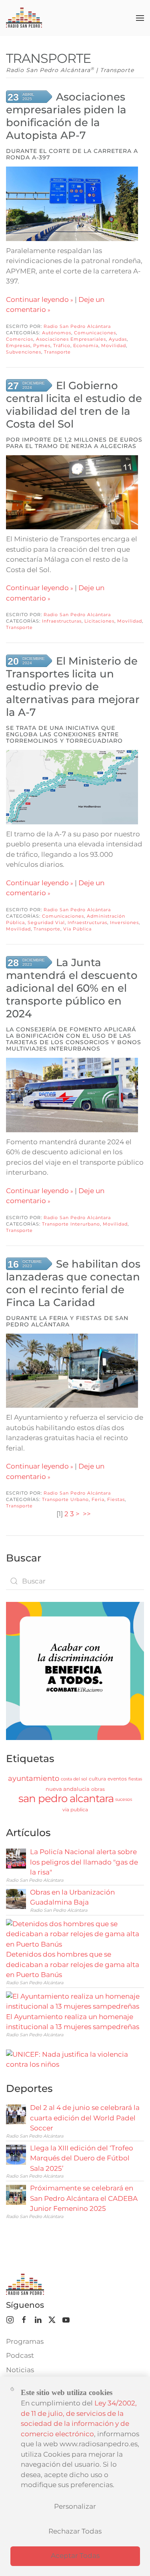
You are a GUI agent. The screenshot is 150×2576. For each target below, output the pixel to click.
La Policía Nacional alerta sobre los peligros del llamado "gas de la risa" (84, 1862)
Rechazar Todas (75, 2531)
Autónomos (57, 333)
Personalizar (75, 2506)
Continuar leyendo (37, 299)
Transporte (57, 352)
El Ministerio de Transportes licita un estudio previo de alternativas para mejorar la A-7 (73, 687)
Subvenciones (24, 352)
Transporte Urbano (65, 1499)
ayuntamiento (34, 1778)
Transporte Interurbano (71, 1224)
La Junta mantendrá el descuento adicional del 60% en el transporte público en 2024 (72, 988)
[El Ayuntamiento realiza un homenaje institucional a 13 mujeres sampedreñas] (73, 2001)
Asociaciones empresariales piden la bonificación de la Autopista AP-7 (66, 116)
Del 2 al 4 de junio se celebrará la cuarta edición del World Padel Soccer (85, 2118)
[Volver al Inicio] (24, 18)
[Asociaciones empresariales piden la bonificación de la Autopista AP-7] (72, 204)
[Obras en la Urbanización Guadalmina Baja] (16, 1898)
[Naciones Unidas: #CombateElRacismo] (75, 1670)
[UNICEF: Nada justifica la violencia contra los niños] (75, 2059)
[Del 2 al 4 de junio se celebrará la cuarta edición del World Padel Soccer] (16, 2114)
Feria (98, 1499)
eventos (117, 1779)
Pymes (42, 346)
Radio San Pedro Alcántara (77, 326)
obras (98, 1789)
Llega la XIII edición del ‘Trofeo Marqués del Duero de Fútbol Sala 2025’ (82, 2158)
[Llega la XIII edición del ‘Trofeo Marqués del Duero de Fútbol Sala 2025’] (16, 2154)
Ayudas (118, 339)
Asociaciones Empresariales (71, 339)
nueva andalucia (68, 1789)
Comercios (20, 339)
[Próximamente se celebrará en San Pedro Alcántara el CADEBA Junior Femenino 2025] (16, 2194)
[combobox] (75, 1581)
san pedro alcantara (66, 1798)
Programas (25, 2341)
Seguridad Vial (46, 922)
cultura (97, 1779)
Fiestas (116, 1499)
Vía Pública (77, 929)
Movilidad (114, 346)
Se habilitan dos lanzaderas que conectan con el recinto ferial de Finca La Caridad (73, 1283)
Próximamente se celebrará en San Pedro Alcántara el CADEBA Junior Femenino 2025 (84, 2198)
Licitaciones (99, 621)
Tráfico (62, 346)
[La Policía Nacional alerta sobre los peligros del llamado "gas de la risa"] (16, 1858)
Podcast (20, 2355)
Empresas (18, 346)
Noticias (20, 2370)
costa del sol (74, 1779)
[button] (140, 18)
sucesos (124, 1799)
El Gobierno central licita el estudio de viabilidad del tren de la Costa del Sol (74, 405)
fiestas (135, 1779)
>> (88, 1514)
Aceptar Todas (75, 2556)
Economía (86, 346)
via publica (75, 1809)
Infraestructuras (62, 621)
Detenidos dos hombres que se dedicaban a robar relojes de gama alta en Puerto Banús (73, 1964)
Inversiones (124, 922)
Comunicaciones (95, 333)
